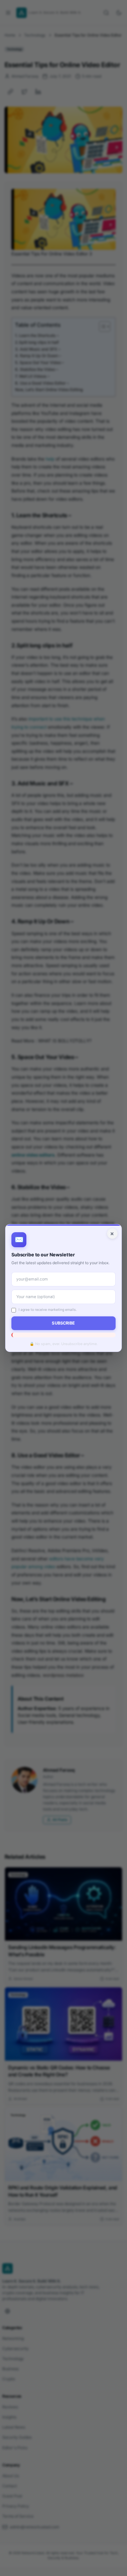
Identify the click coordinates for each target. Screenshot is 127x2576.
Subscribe (63, 1323)
